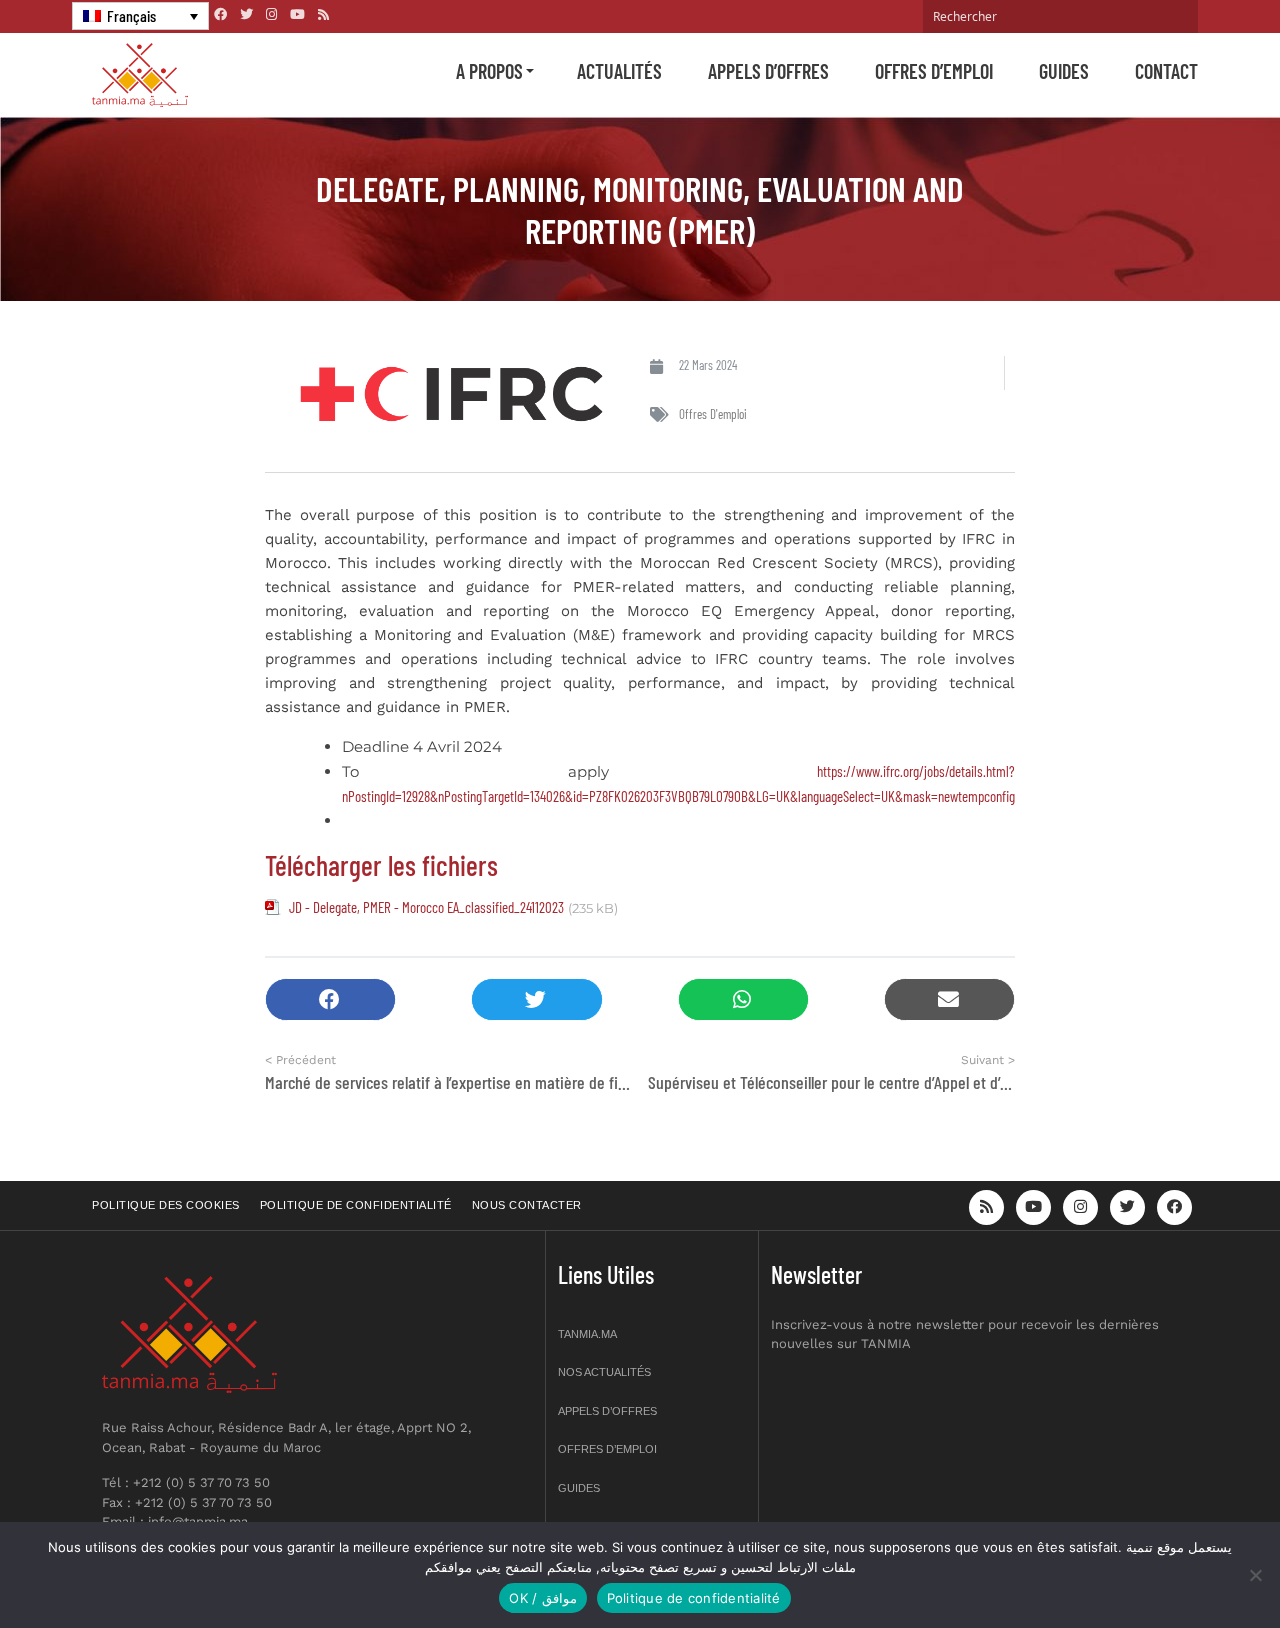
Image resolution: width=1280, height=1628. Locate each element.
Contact (1166, 71)
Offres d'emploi (713, 414)
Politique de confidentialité (356, 1205)
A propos (489, 71)
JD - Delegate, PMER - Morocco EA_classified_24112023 (426, 907)
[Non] (1255, 1575)
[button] (330, 999)
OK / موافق (542, 1598)
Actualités (619, 71)
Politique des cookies (166, 1205)
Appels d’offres (768, 71)
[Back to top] (1195, 1565)
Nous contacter (527, 1205)
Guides (1064, 71)
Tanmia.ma (587, 1334)
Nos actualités (604, 1372)
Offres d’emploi (934, 71)
